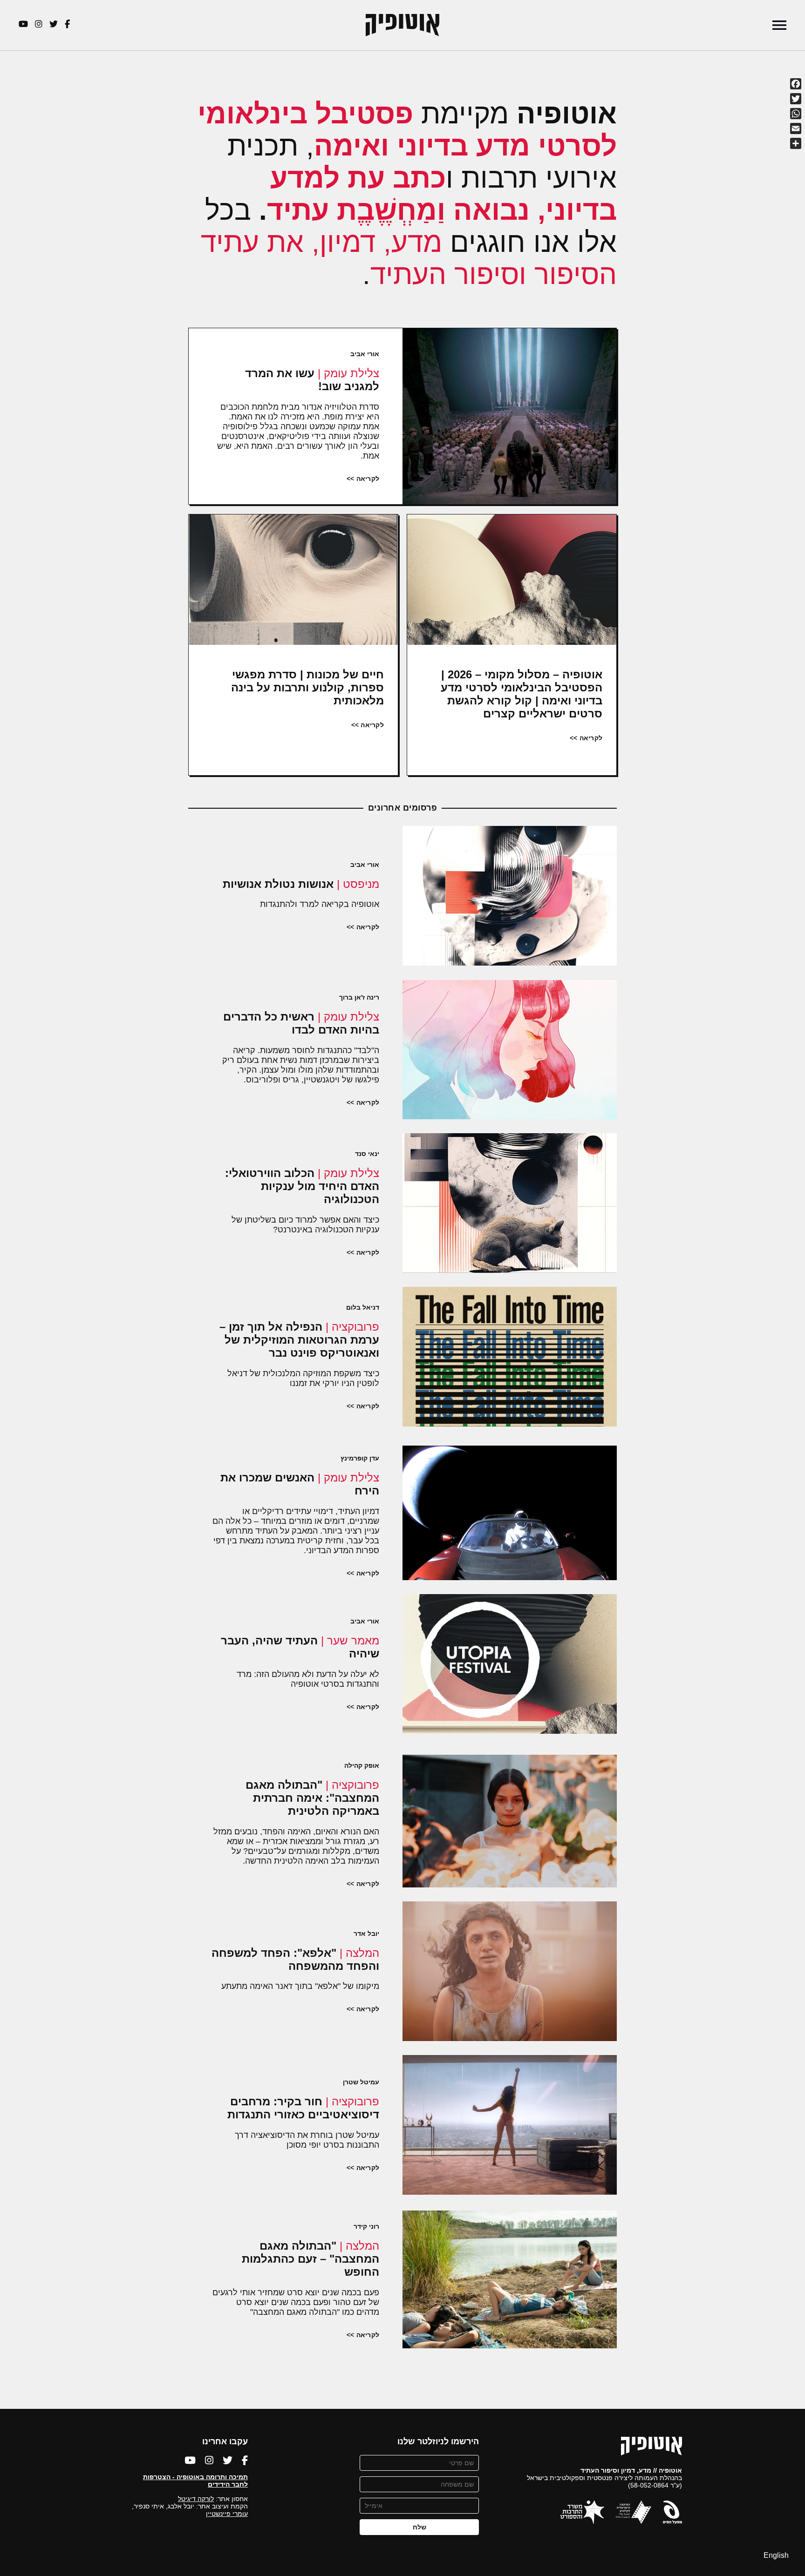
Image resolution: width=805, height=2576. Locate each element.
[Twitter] (796, 99)
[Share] (796, 143)
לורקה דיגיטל (196, 2499)
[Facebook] (796, 84)
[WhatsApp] (796, 114)
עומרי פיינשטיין (227, 2514)
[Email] (796, 128)
